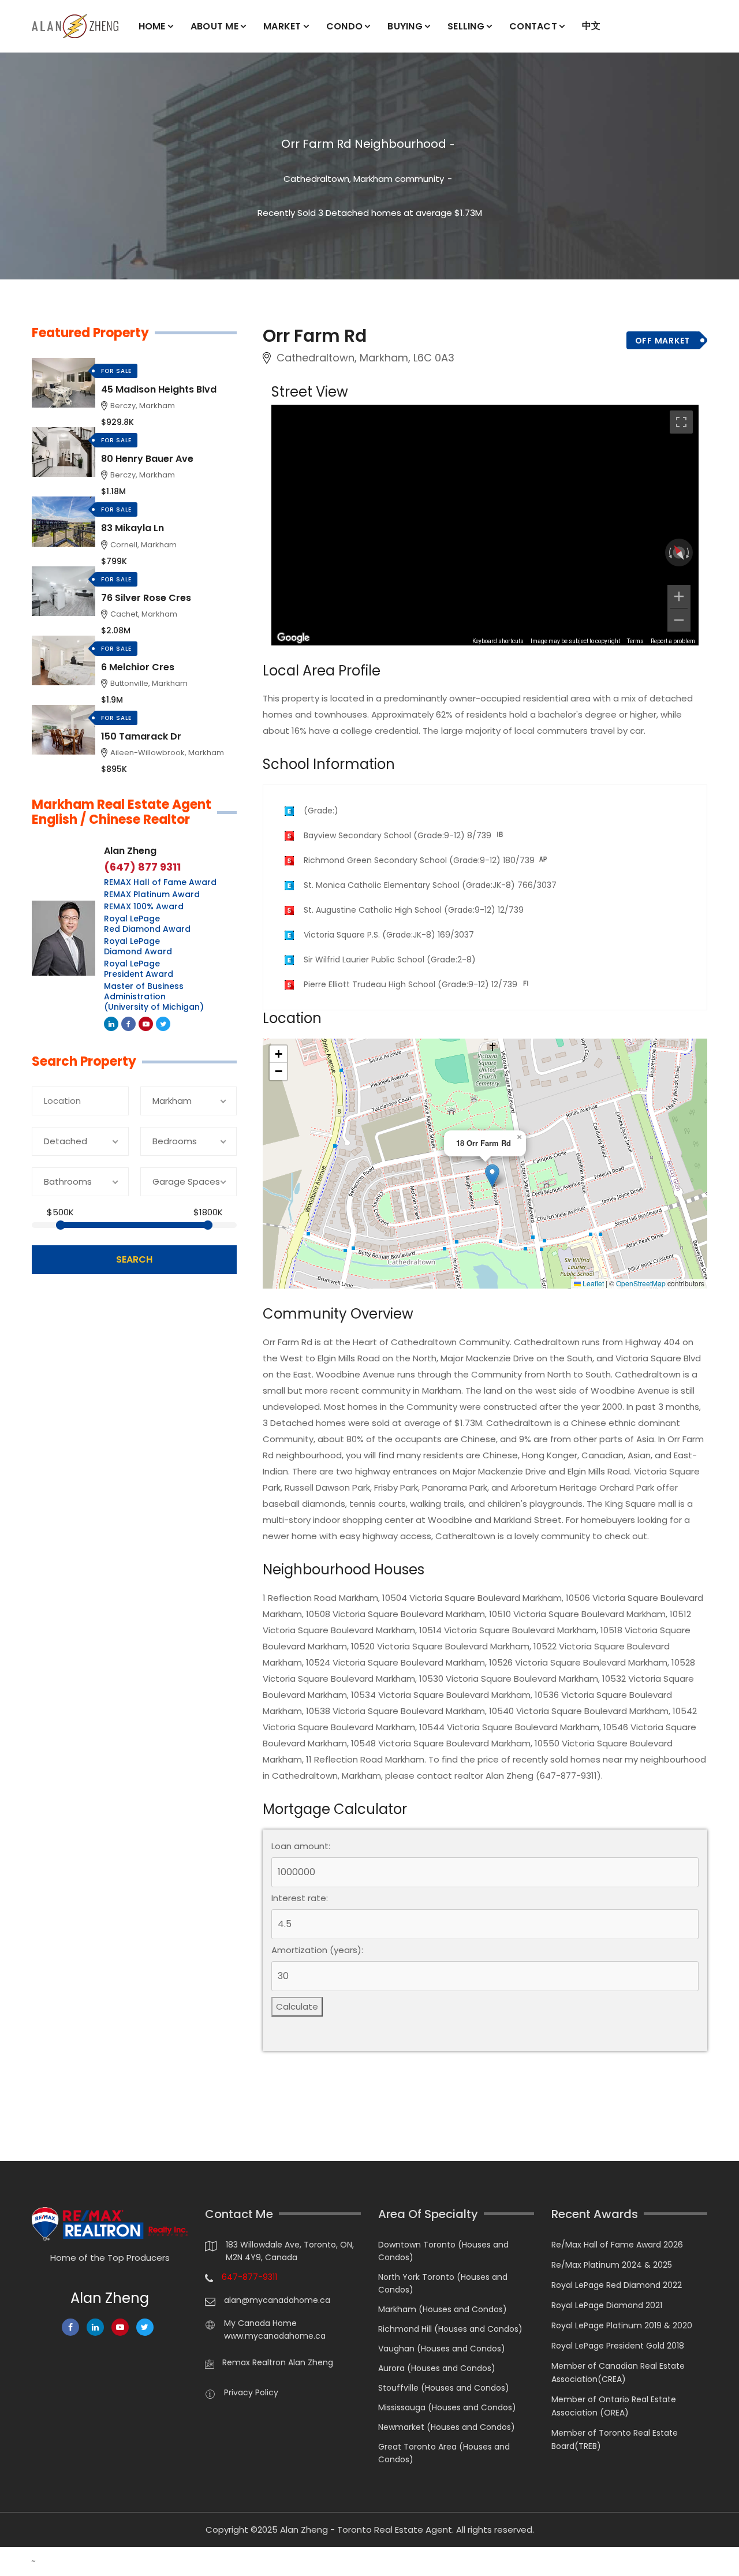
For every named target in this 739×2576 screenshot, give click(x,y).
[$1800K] (208, 1225)
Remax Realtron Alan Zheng (278, 2362)
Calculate (297, 2006)
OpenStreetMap (641, 1283)
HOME (152, 26)
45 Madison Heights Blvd (159, 389)
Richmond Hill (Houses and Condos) (450, 2329)
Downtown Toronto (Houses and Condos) (443, 2251)
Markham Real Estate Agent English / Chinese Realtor (122, 813)
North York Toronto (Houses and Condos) (443, 2283)
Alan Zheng (130, 851)
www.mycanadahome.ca (275, 2336)
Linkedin (111, 1024)
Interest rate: (300, 1898)
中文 (591, 26)
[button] (492, 1176)
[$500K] (61, 1225)
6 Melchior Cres (138, 667)
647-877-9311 (249, 2277)
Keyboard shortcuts (498, 641)
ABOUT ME (214, 26)
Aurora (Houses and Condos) (437, 2368)
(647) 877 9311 (142, 867)
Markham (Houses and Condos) (443, 2309)
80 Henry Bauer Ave (147, 459)
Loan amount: (301, 1846)
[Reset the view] (679, 552)
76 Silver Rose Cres (146, 598)
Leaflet (592, 1283)
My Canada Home (260, 2323)
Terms (635, 641)
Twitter (163, 1024)
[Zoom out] (679, 620)
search (134, 1259)
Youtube (146, 1024)
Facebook (128, 1024)
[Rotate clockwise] (689, 552)
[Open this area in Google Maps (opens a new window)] (293, 638)
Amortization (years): (317, 1950)
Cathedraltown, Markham (338, 179)
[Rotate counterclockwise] (669, 552)
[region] (485, 525)
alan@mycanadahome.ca (277, 2300)
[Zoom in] (679, 596)
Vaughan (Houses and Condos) (442, 2349)
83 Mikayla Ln (133, 528)
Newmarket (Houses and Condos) (447, 2427)
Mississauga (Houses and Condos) (447, 2407)
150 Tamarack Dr (141, 736)
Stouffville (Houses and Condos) (444, 2388)
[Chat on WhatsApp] (14, 2562)
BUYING (405, 26)
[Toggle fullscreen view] (681, 422)
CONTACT (533, 26)
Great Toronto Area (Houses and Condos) (444, 2453)
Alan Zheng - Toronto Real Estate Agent (366, 2530)
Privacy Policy (251, 2392)
